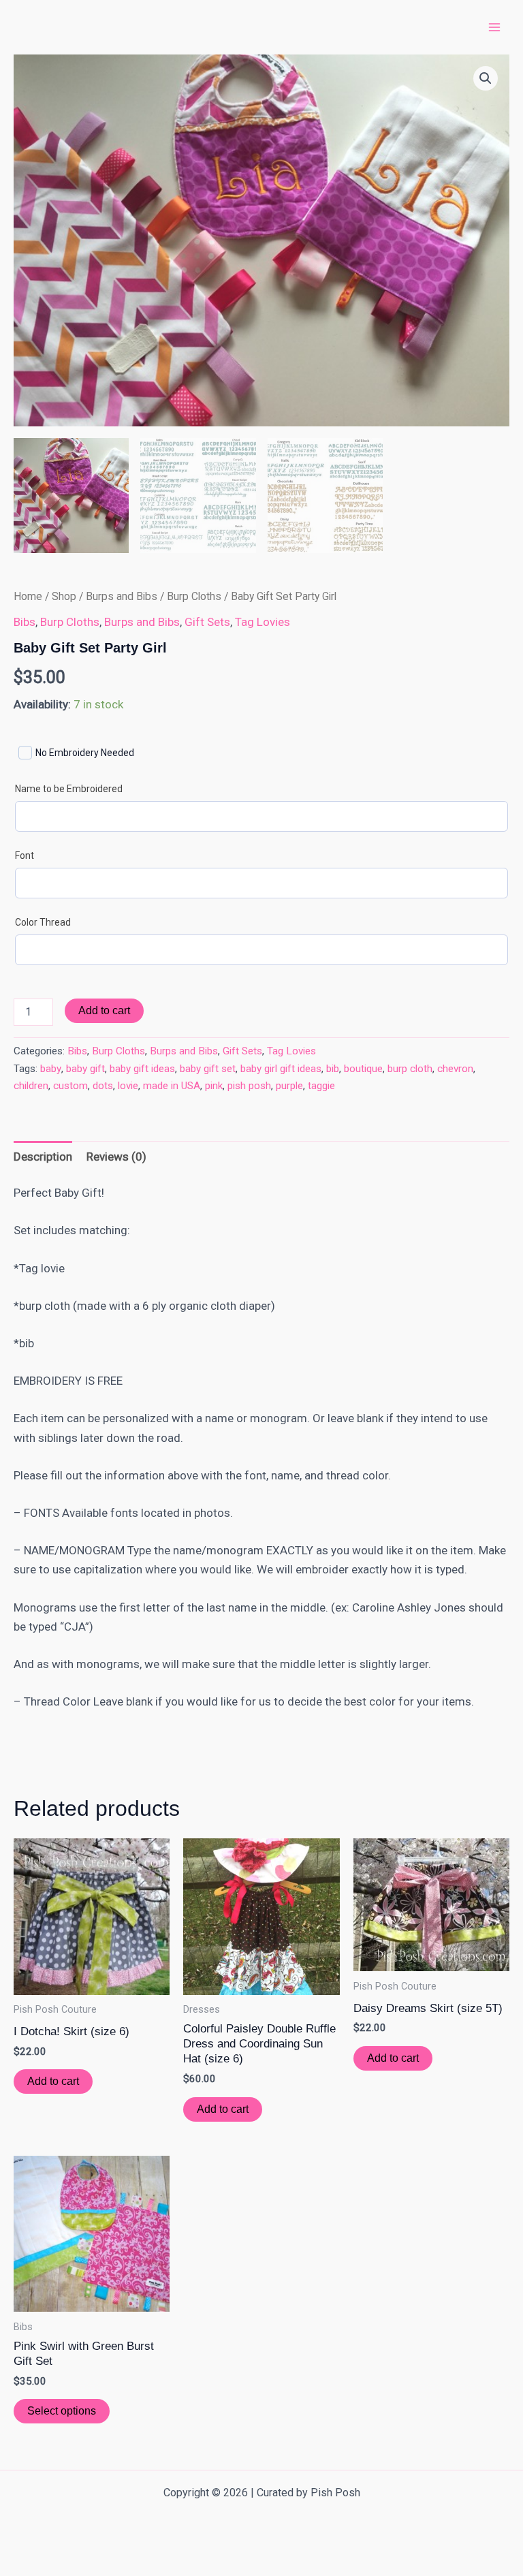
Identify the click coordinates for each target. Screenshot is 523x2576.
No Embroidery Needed (85, 753)
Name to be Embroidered (69, 789)
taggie (321, 1086)
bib (333, 1069)
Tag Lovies (263, 622)
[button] (486, 78)
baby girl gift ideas (281, 1069)
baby (51, 1069)
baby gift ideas (142, 1069)
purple (289, 1086)
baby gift (85, 1069)
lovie (128, 1086)
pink (214, 1086)
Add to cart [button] (53, 2081)
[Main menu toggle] (494, 27)
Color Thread (43, 922)
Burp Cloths (194, 596)
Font (25, 855)
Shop (64, 596)
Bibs (25, 622)
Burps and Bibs (122, 596)
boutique (363, 1069)
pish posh (249, 1086)
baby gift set (208, 1069)
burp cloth (410, 1069)
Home (28, 596)
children (31, 1086)
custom (70, 1086)
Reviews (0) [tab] (116, 1157)
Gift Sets (207, 622)
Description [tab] (43, 1157)
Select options (62, 2411)
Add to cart (104, 1010)
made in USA (172, 1086)
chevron (455, 1069)
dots (103, 1086)
